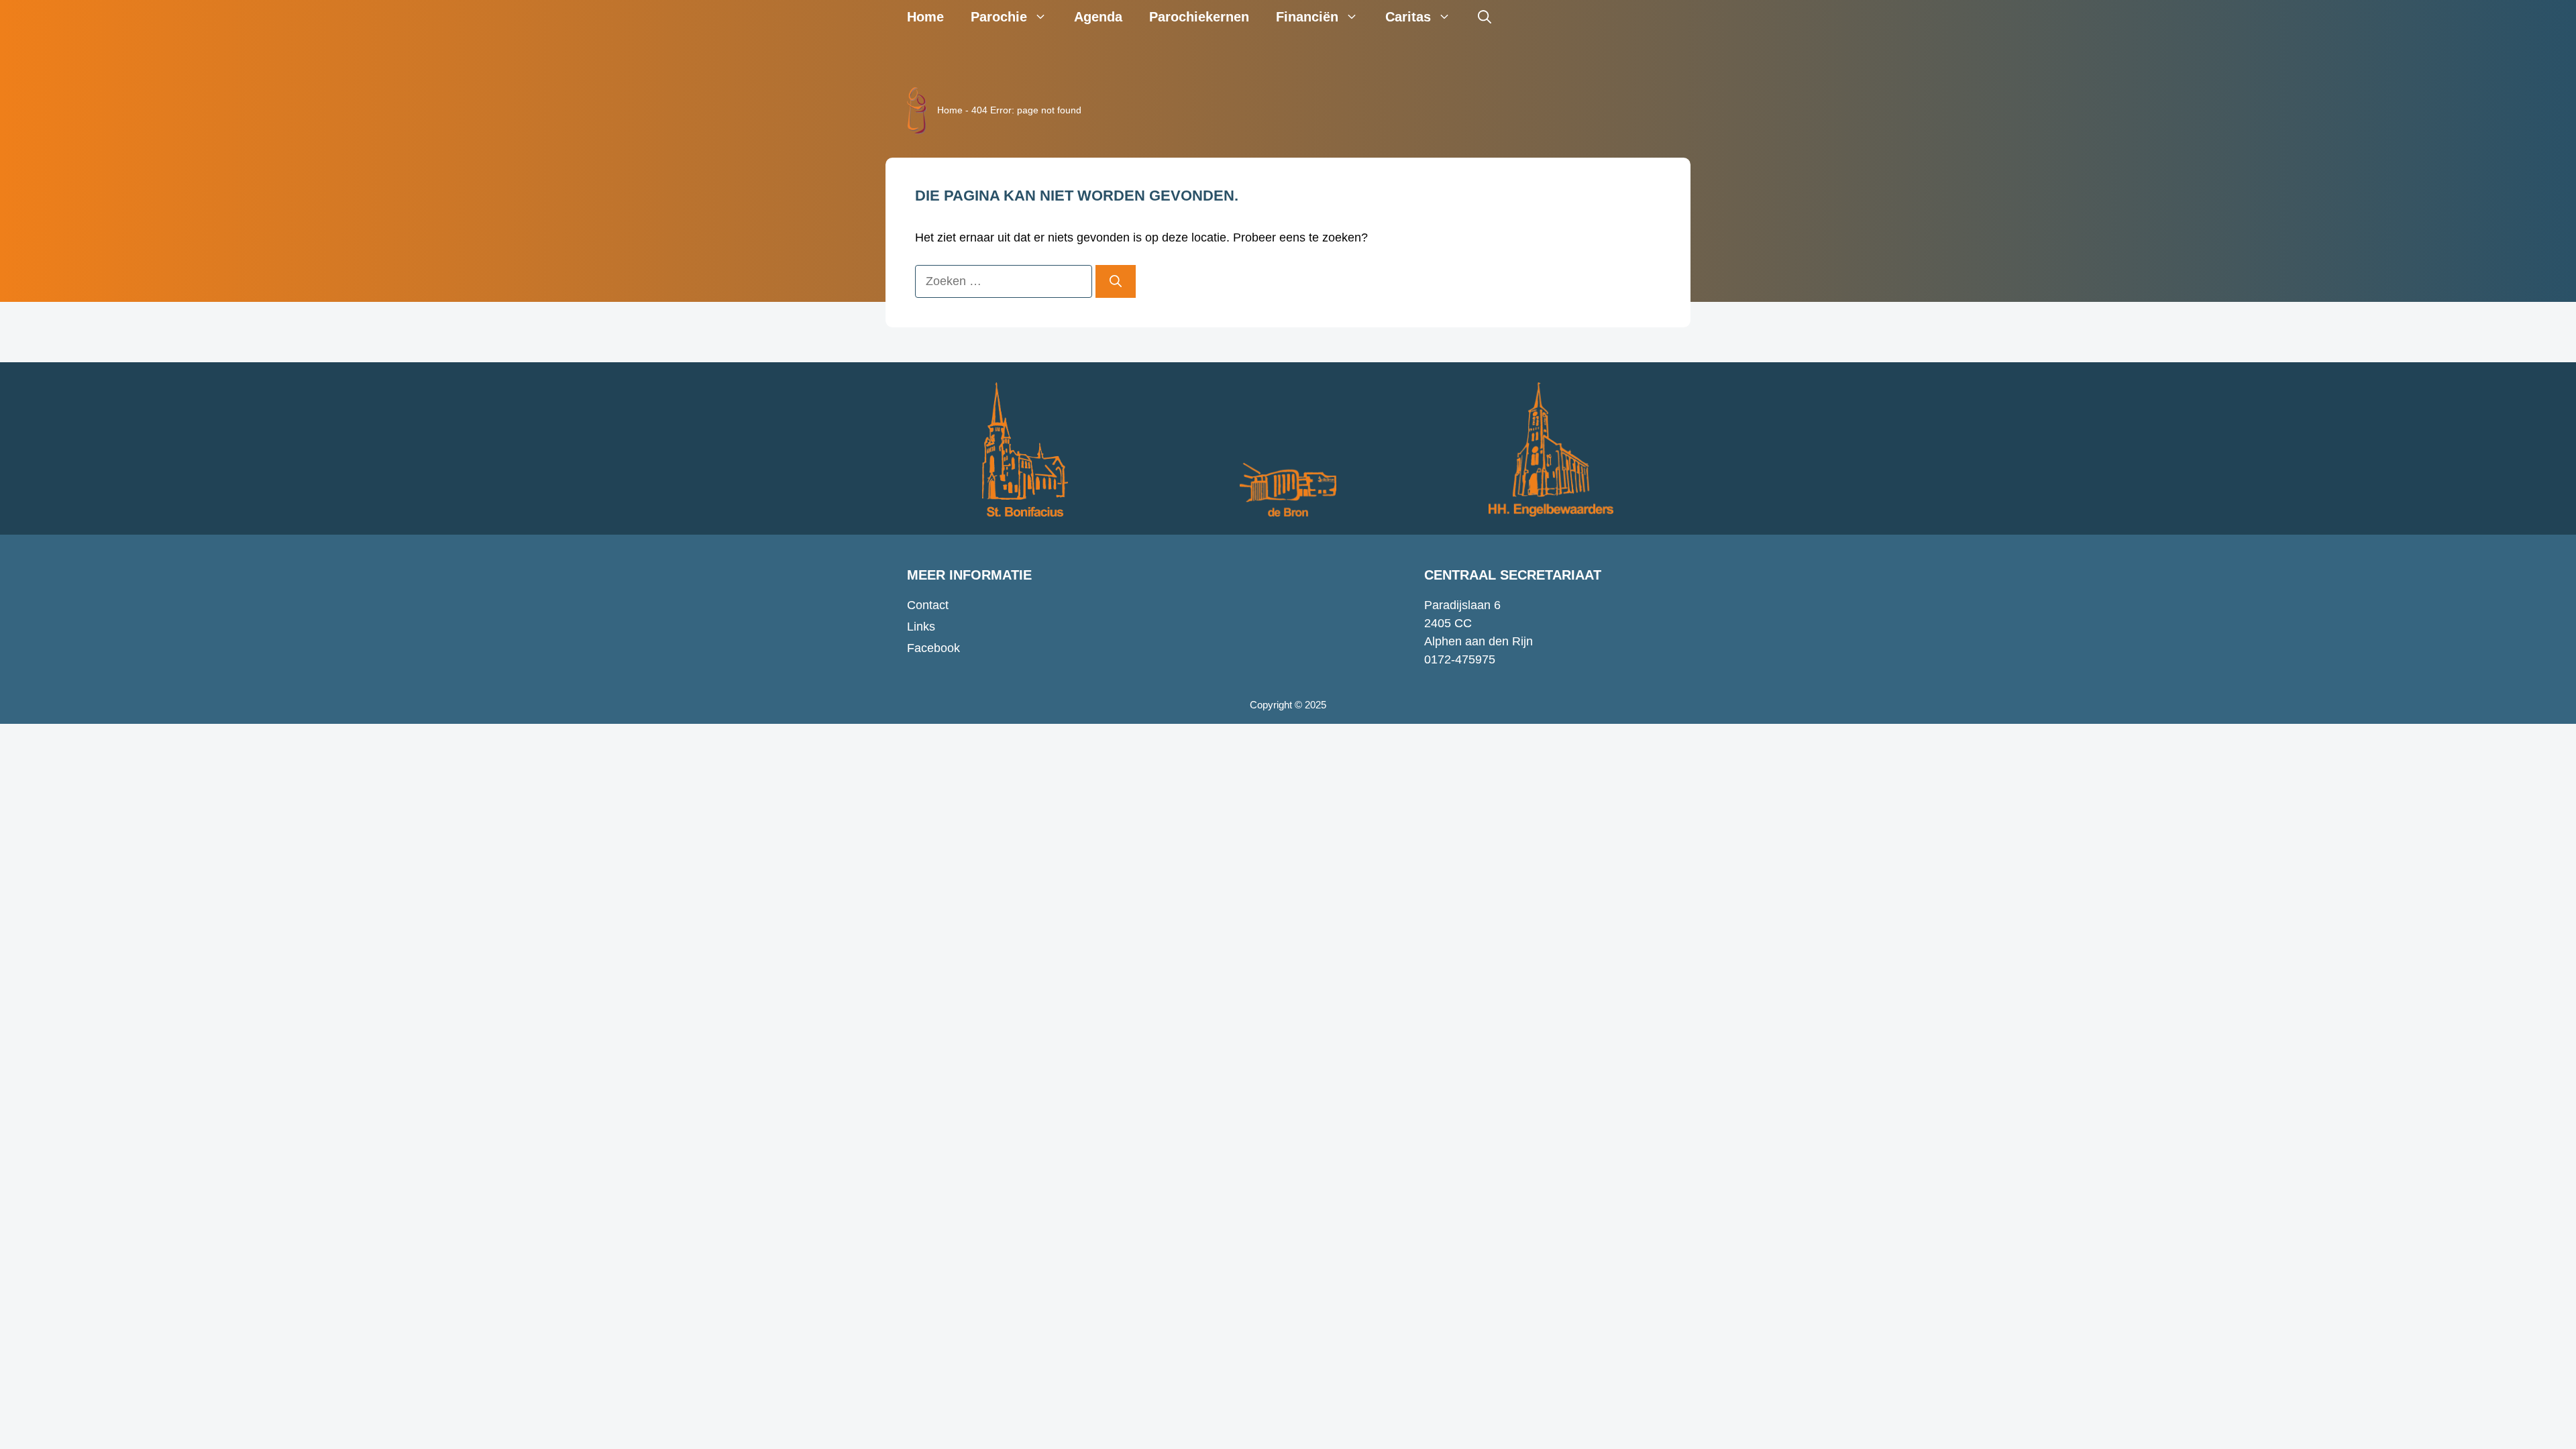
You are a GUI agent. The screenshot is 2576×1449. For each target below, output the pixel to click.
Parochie (999, 17)
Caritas (1408, 17)
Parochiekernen (1199, 17)
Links (921, 627)
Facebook (933, 648)
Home (925, 17)
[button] (1485, 17)
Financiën (1307, 17)
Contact (928, 605)
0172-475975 (1460, 659)
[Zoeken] (1116, 281)
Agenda (1098, 17)
